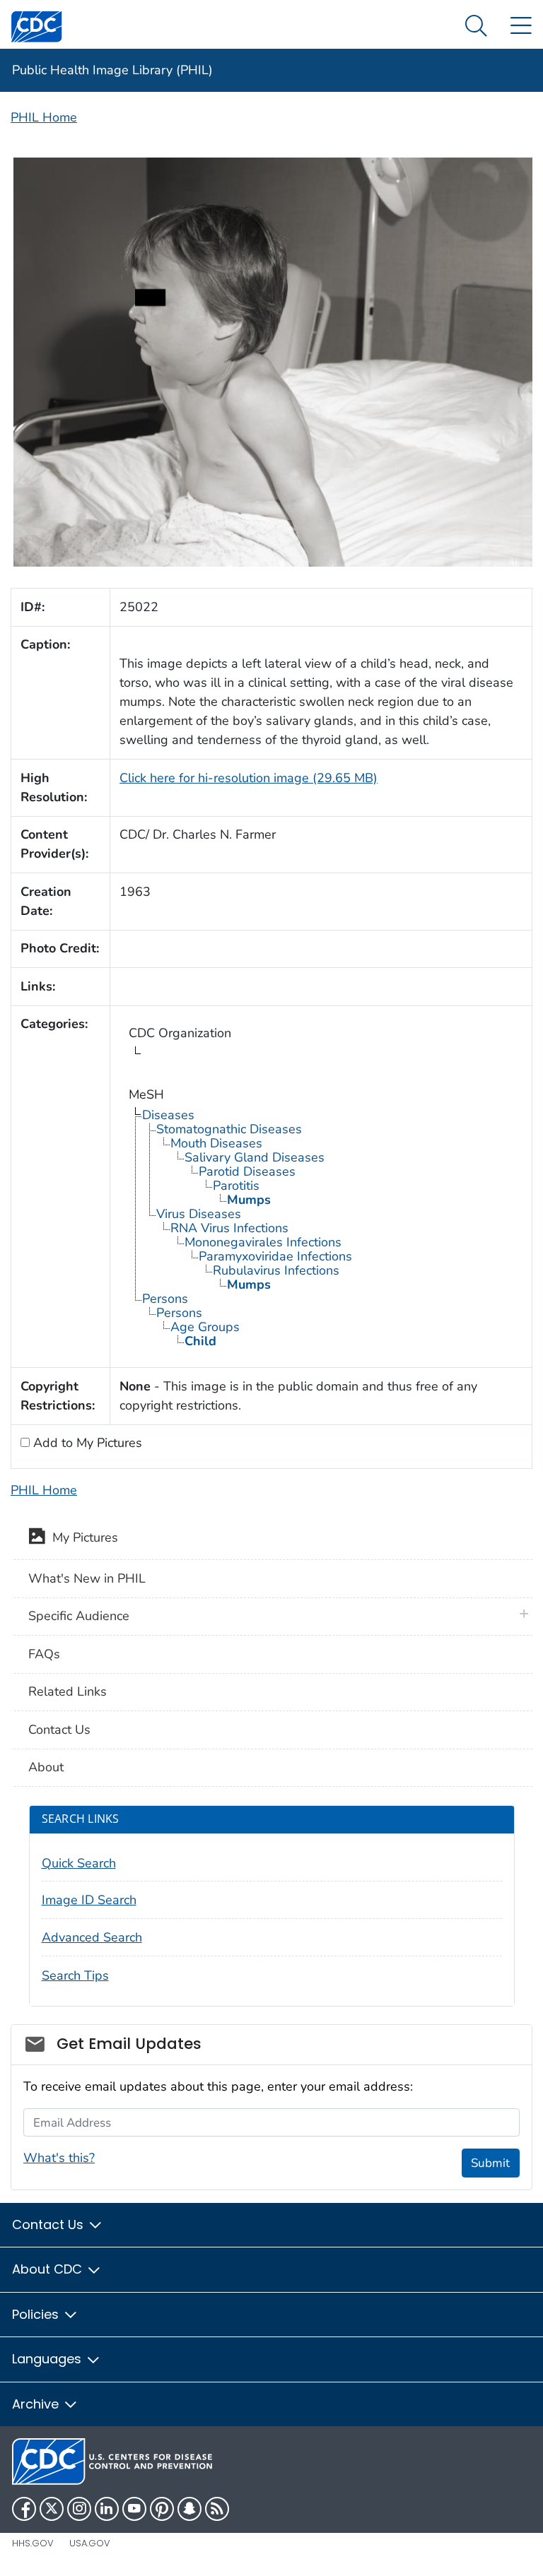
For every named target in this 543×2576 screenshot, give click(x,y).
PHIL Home (44, 117)
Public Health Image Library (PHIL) (112, 70)
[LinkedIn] (107, 2509)
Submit (490, 2163)
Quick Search (79, 1863)
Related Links (68, 1691)
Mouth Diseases (216, 1143)
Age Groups (205, 1327)
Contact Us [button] (49, 2225)
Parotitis (236, 1186)
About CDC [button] (49, 2269)
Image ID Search (89, 1900)
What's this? (59, 2158)
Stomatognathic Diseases (229, 1129)
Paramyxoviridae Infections (275, 1256)
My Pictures (82, 1538)
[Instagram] (79, 2509)
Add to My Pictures (86, 1443)
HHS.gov (33, 2543)
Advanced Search (92, 1937)
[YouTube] (134, 2509)
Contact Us (59, 1730)
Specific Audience (79, 1616)
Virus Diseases (199, 1214)
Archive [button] (37, 2404)
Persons (165, 1299)
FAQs (44, 1654)
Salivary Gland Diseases (255, 1157)
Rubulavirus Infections (276, 1270)
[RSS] (217, 2509)
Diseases (168, 1115)
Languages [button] (48, 2359)
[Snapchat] (189, 2509)
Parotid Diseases (247, 1171)
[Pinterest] (162, 2509)
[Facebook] (24, 2509)
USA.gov (90, 2543)
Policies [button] (37, 2314)
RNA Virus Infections (229, 1228)
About (46, 1767)
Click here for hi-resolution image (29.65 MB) (249, 778)
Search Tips (75, 1975)
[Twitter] (52, 2509)
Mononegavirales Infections (263, 1242)
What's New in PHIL (87, 1578)
